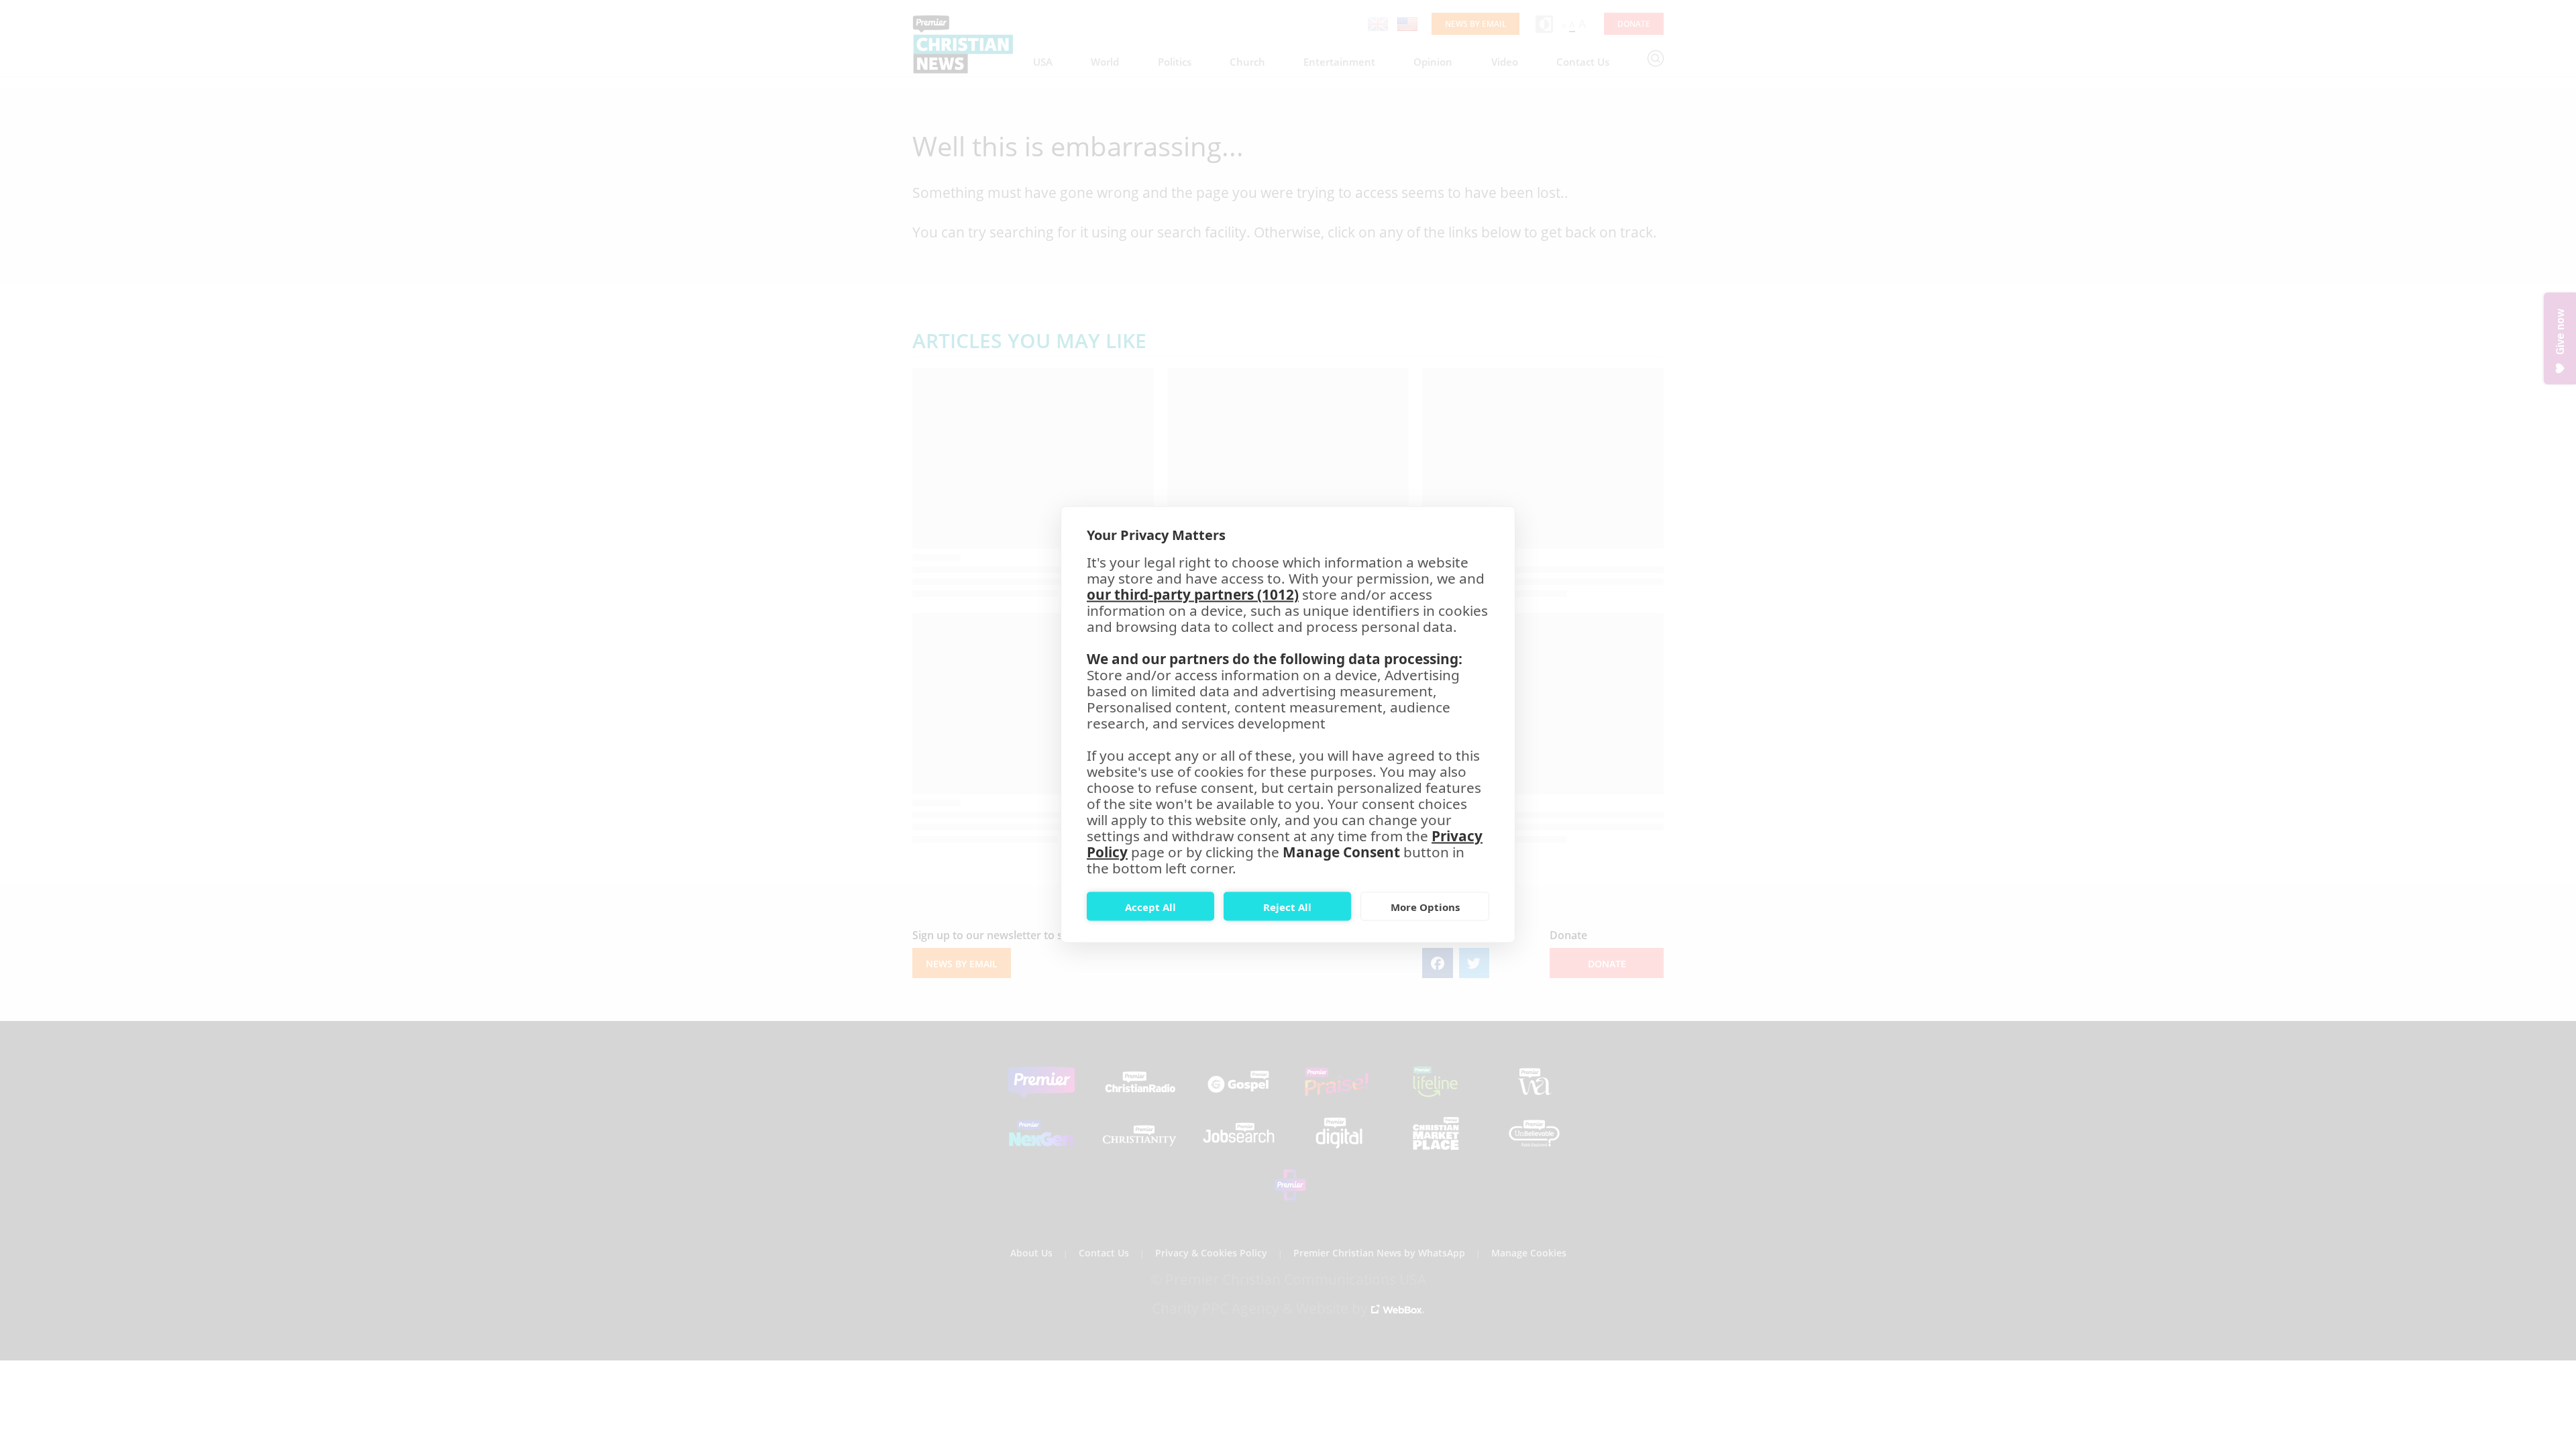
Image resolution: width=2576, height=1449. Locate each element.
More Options (1425, 906)
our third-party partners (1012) (1193, 594)
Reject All (1287, 906)
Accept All (1150, 906)
